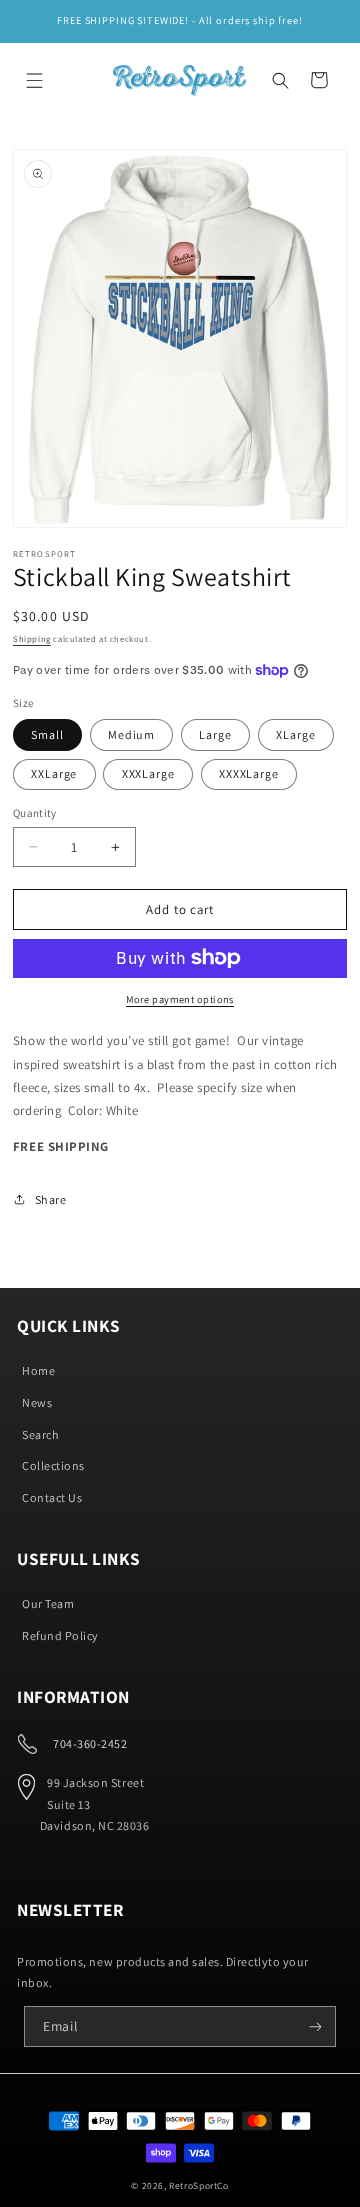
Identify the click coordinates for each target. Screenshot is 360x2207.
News (37, 1402)
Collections (53, 1465)
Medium (131, 734)
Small (47, 734)
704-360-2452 (90, 1743)
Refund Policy (60, 1635)
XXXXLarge (249, 773)
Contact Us (52, 1497)
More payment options (180, 999)
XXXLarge (148, 773)
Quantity (35, 813)
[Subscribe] (316, 2026)
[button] (35, 80)
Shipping (32, 638)
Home (38, 1370)
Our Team (48, 1603)
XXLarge (54, 773)
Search (40, 1434)
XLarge (295, 734)
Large (215, 734)
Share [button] (50, 1199)
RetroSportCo (198, 2185)
